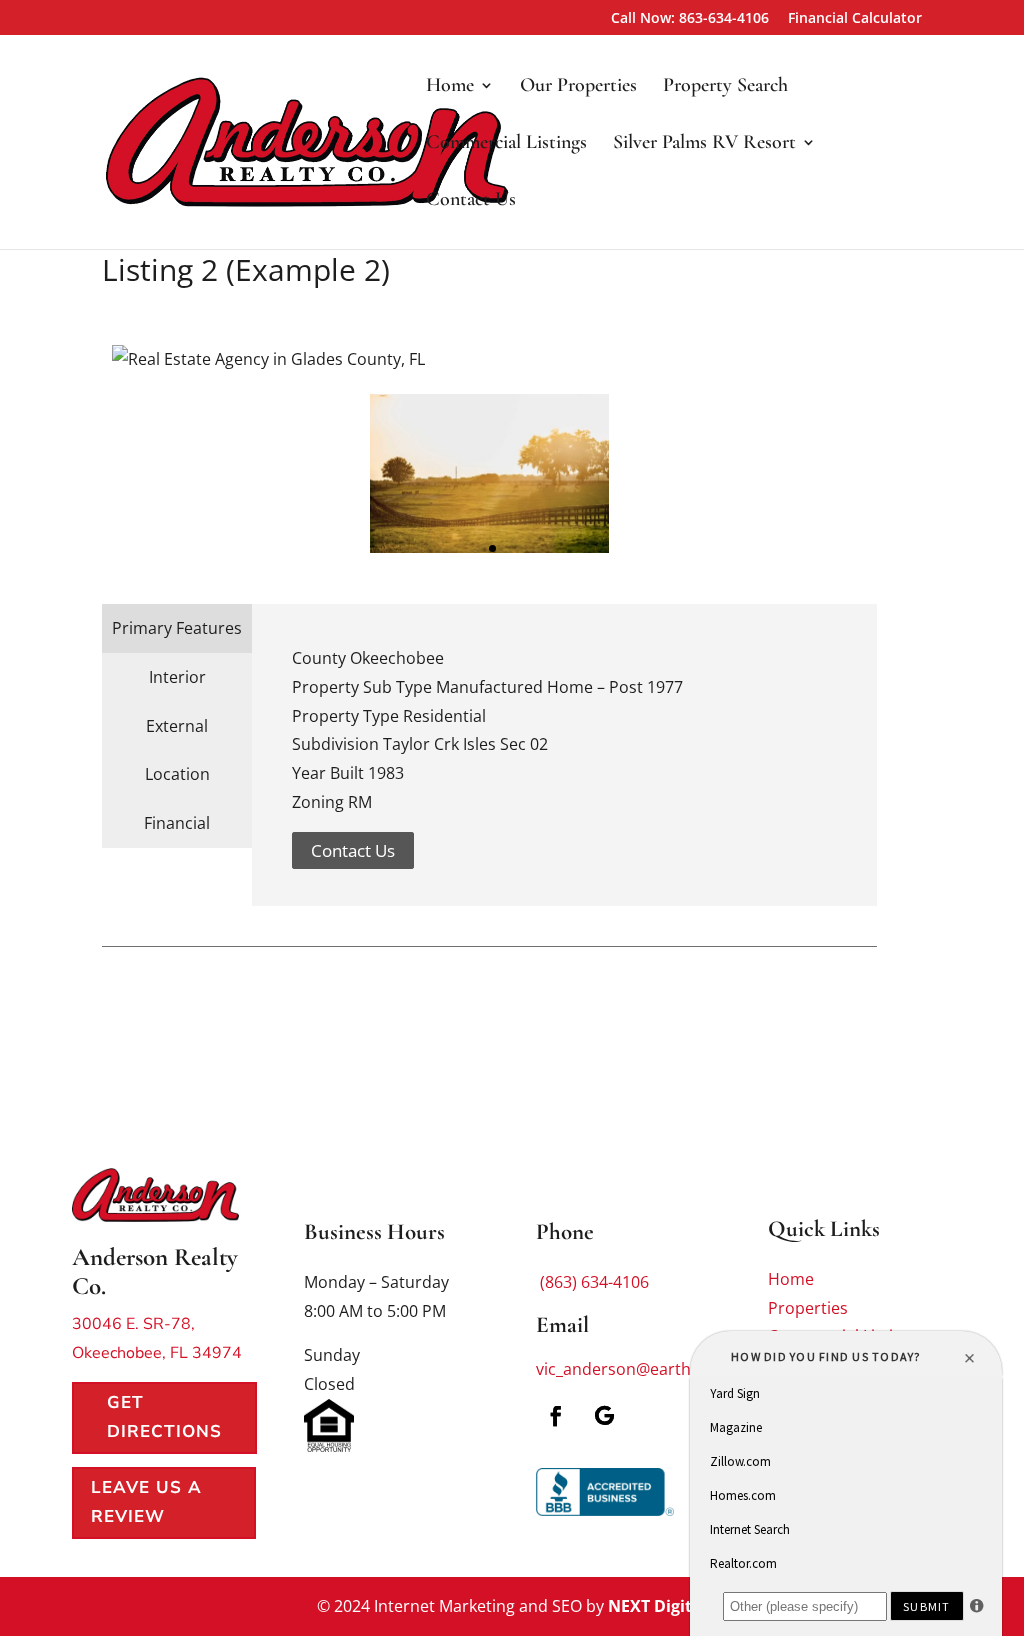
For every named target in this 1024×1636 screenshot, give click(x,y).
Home (450, 87)
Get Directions (164, 1417)
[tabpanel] (489, 473)
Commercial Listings (506, 144)
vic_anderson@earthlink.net (641, 1369)
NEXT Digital (657, 1606)
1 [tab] (492, 548)
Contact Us (471, 201)
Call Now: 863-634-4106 (690, 19)
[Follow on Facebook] (556, 1416)
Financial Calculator (855, 19)
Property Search (725, 87)
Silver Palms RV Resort (704, 144)
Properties (808, 1308)
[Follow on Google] (604, 1416)
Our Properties (578, 87)
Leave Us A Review (146, 1502)
